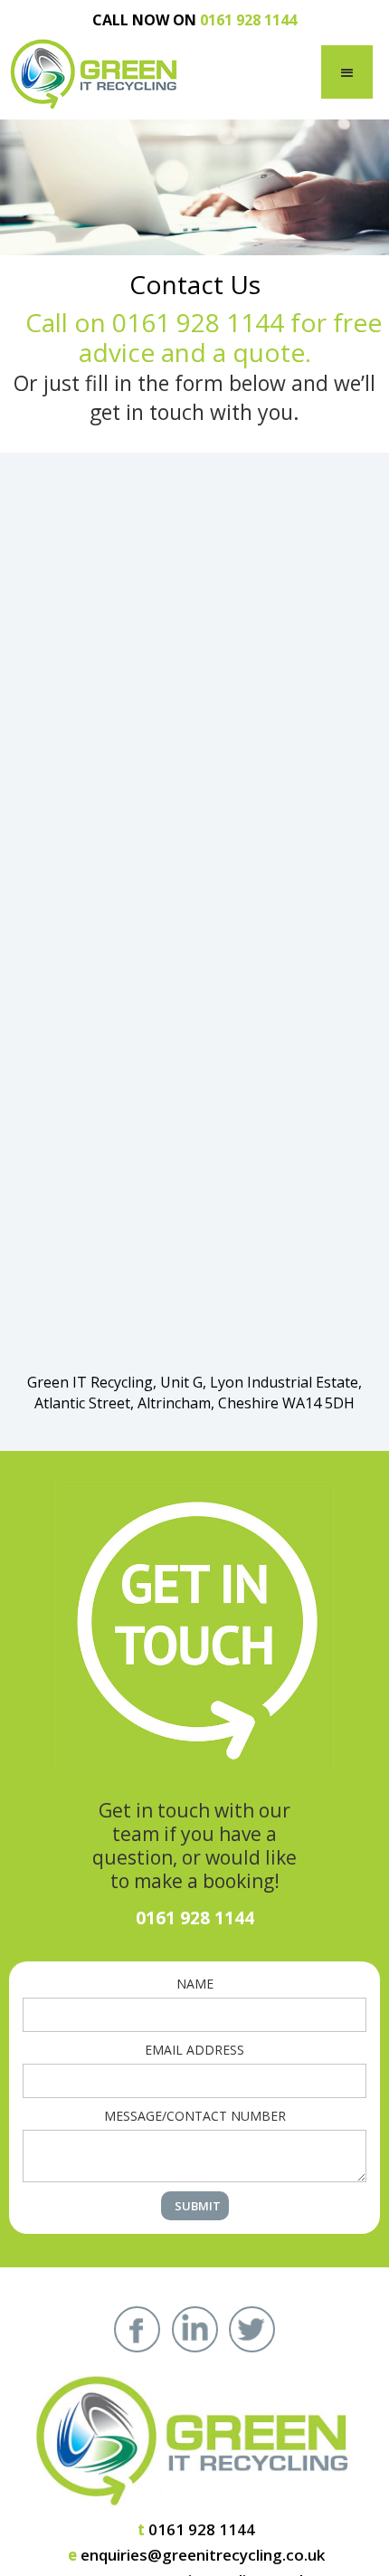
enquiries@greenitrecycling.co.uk (196, 2555)
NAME (195, 1984)
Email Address (194, 2050)
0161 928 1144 (196, 2529)
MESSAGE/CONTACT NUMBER (195, 2116)
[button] (347, 72)
